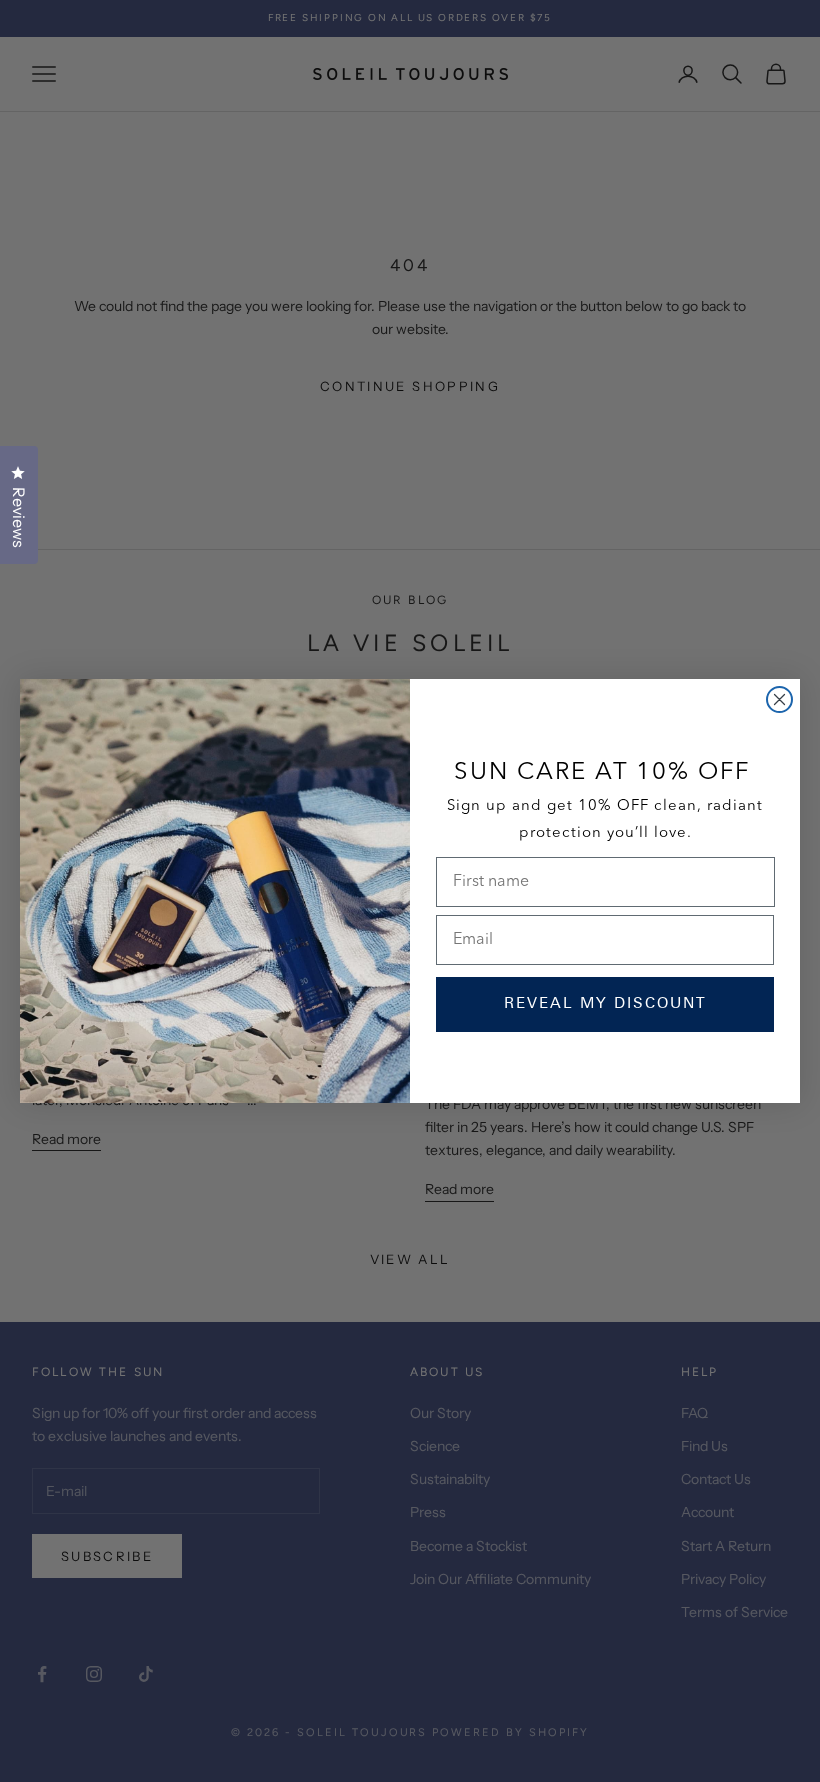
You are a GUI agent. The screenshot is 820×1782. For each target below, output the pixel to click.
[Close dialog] (779, 699)
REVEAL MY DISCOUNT (605, 1004)
